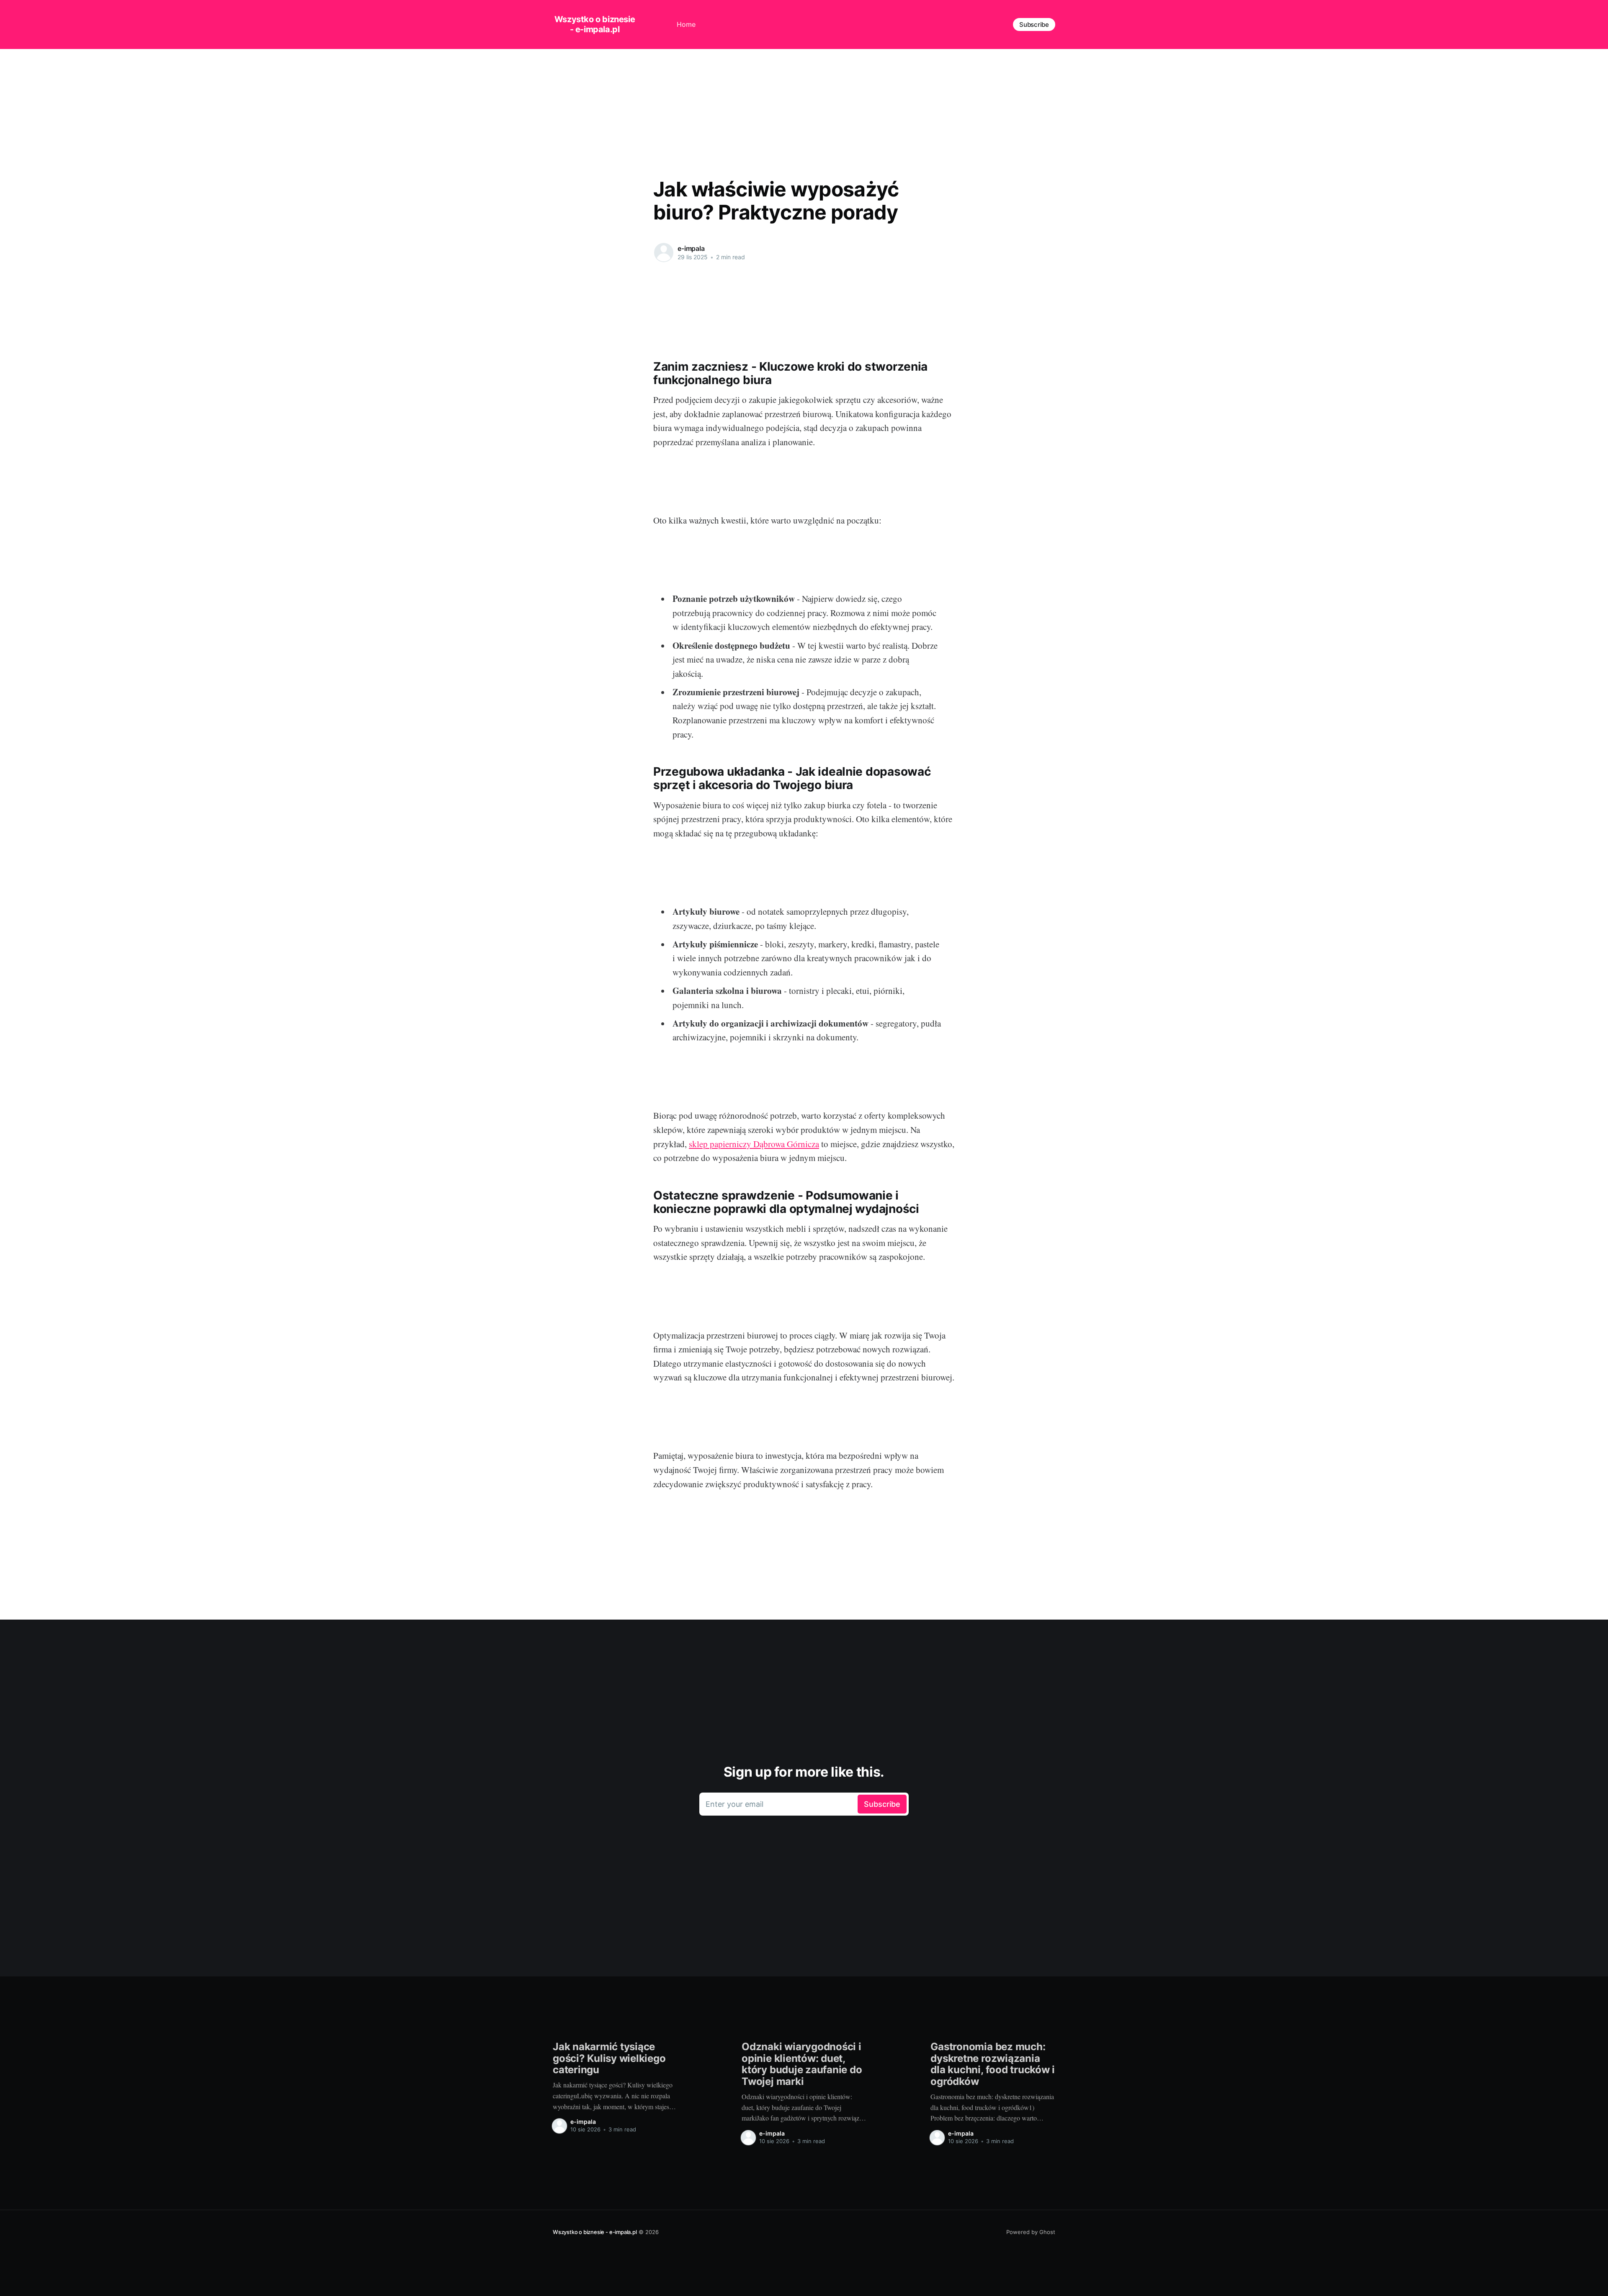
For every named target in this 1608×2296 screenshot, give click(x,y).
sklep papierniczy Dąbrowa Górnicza (754, 1144)
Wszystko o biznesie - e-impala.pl (595, 24)
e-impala (691, 248)
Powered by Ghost (1031, 2232)
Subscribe (1034, 25)
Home (686, 24)
